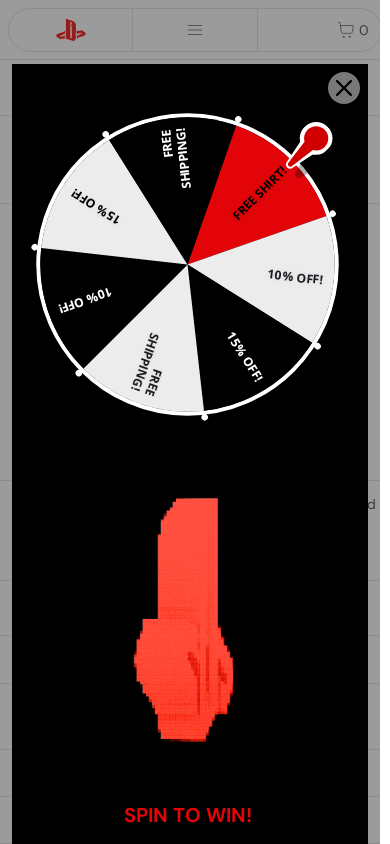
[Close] (344, 88)
